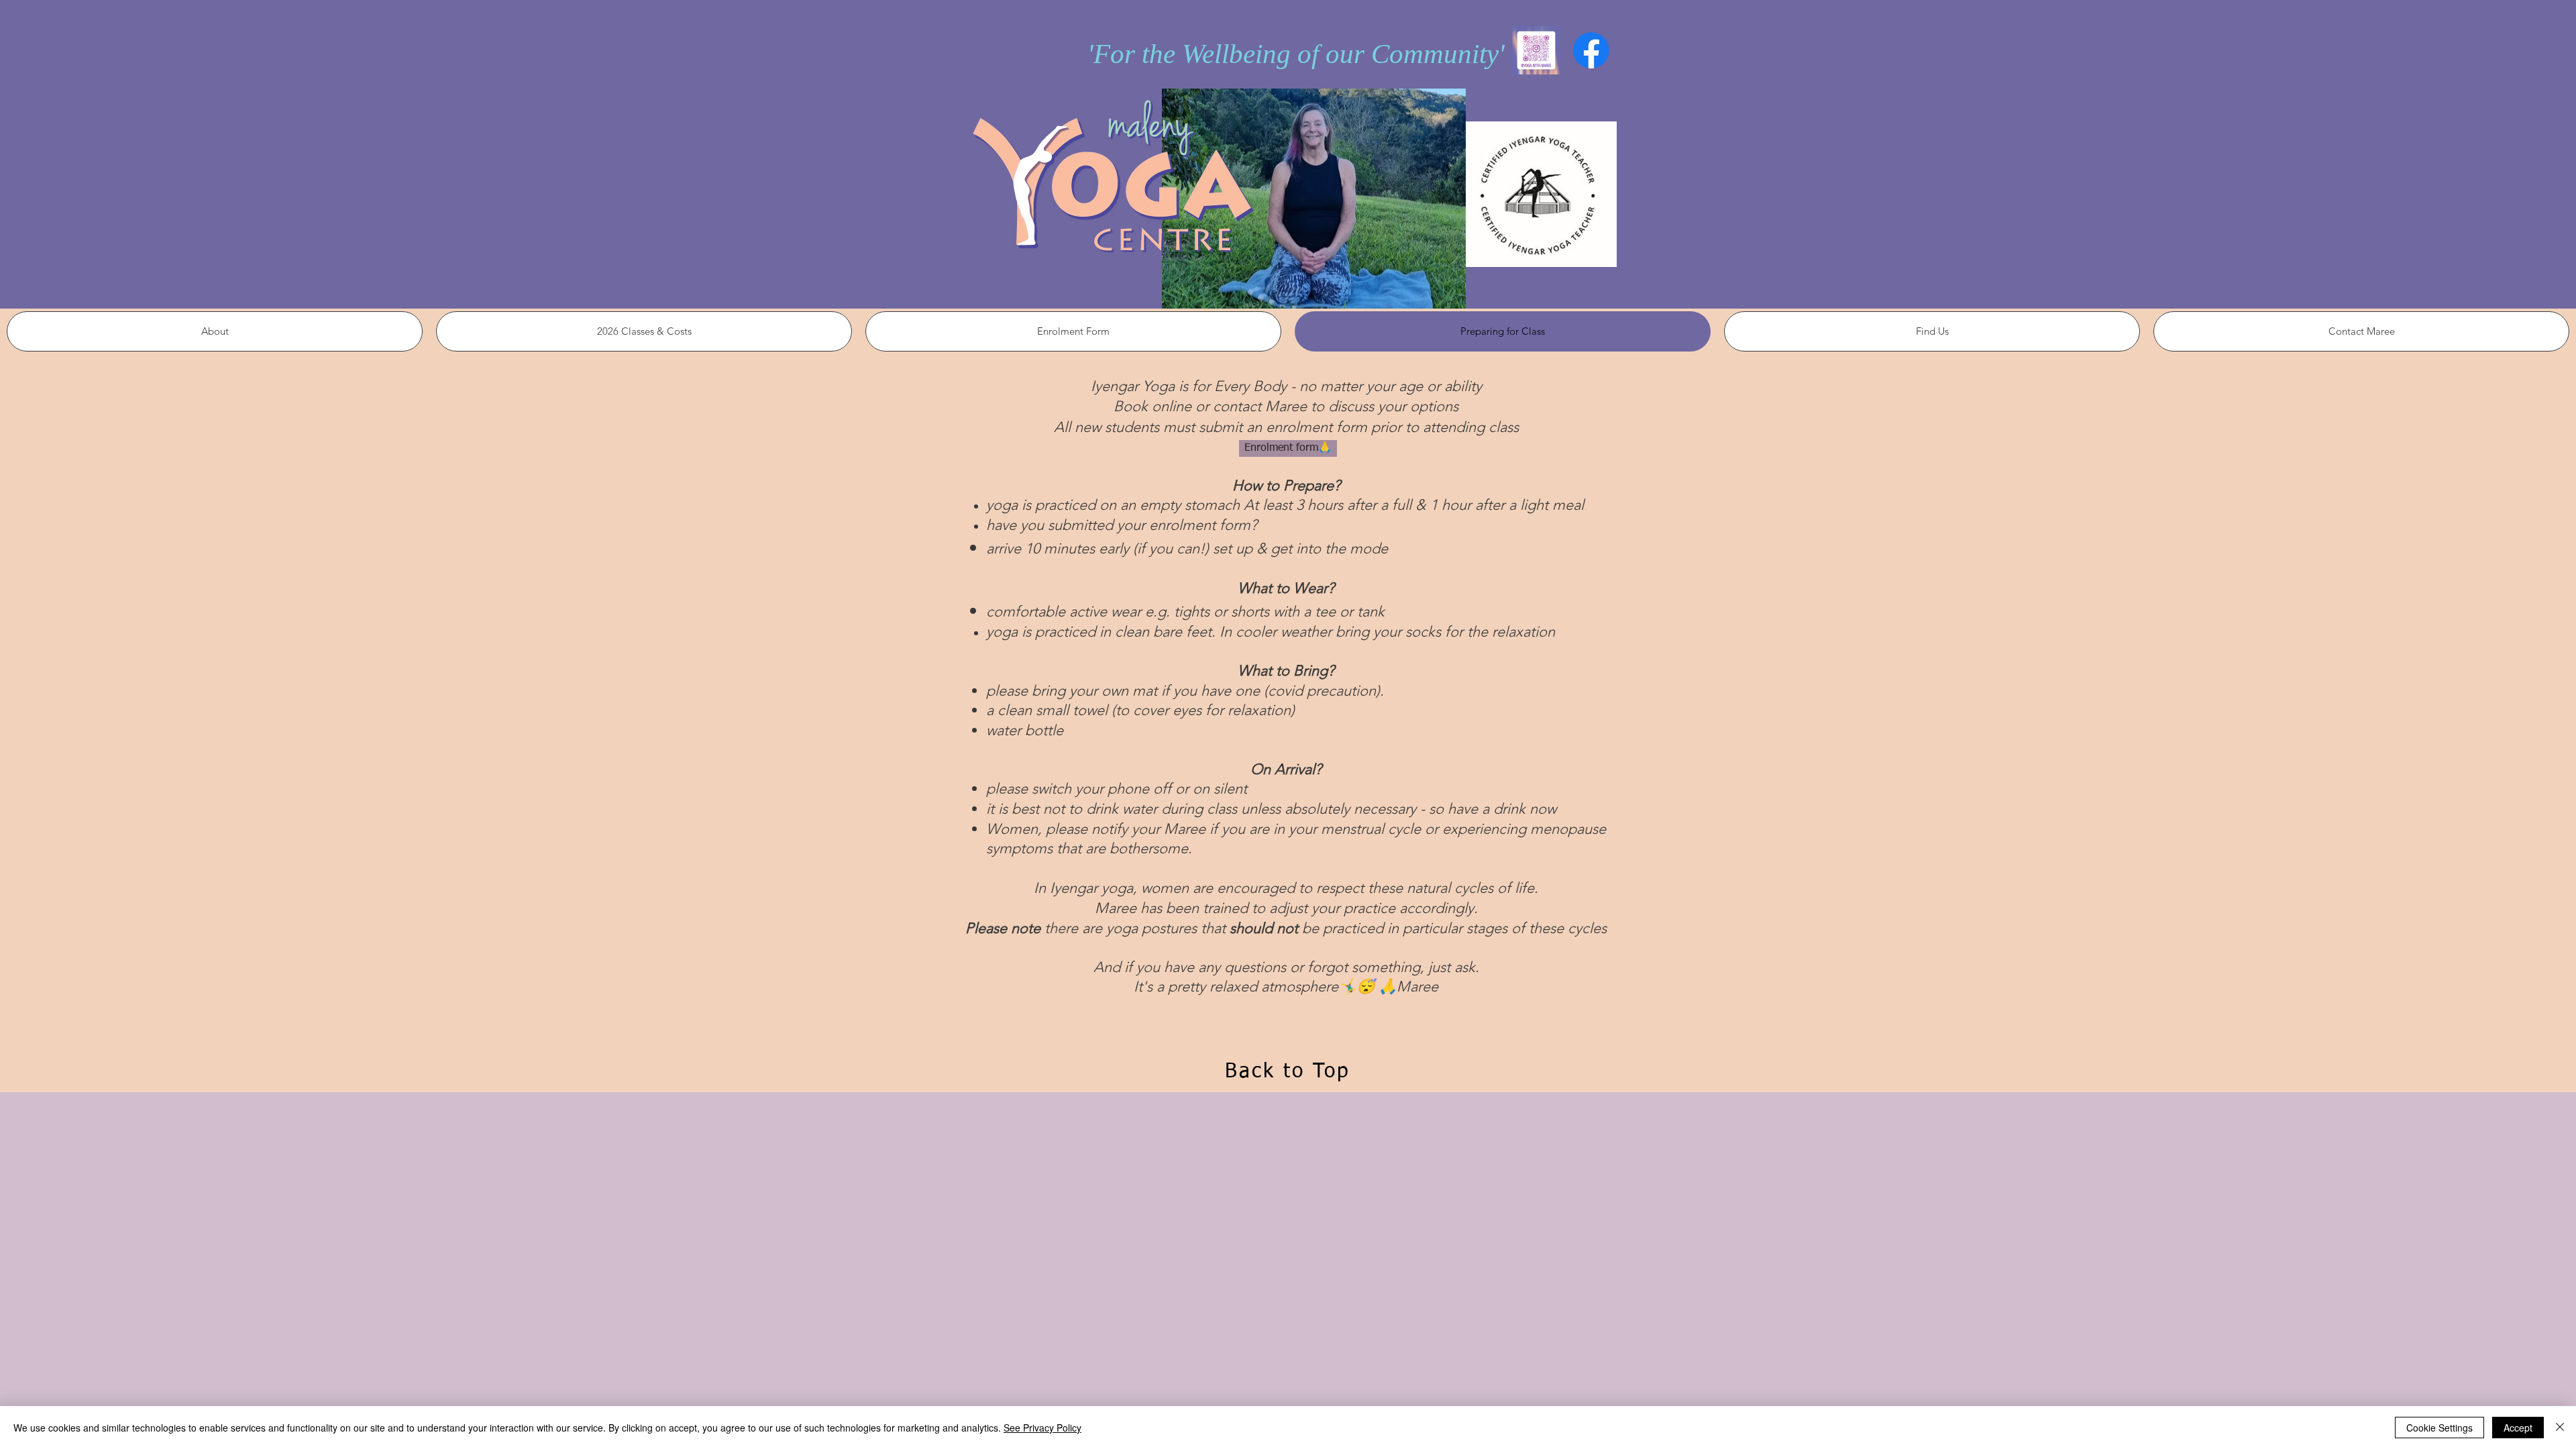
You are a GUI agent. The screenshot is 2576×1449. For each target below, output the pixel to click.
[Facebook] (1591, 50)
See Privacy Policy (1042, 1428)
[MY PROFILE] (1536, 50)
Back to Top (1288, 1072)
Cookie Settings (2439, 1428)
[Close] (2560, 1428)
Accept (2518, 1428)
